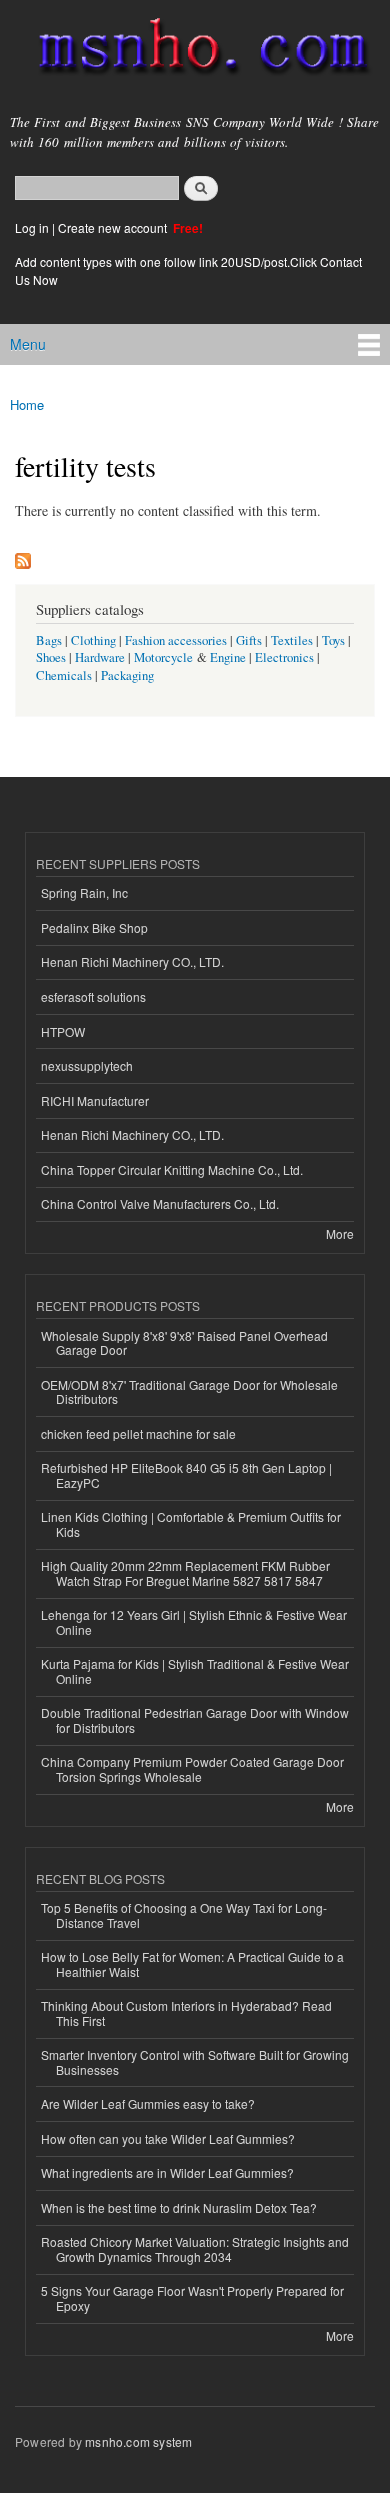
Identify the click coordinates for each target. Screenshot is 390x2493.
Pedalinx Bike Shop (94, 927)
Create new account (114, 227)
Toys (333, 640)
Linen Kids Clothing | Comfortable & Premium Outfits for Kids (191, 1523)
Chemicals (65, 675)
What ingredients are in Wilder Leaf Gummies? (167, 2172)
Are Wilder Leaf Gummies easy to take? (148, 2103)
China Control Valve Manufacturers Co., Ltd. (160, 1203)
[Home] (195, 50)
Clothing (93, 640)
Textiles (292, 640)
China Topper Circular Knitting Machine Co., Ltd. (172, 1169)
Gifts (249, 640)
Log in (32, 227)
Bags (49, 640)
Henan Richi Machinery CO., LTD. (132, 961)
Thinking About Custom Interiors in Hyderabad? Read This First (186, 2012)
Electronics (284, 657)
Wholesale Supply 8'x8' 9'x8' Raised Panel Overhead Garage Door (184, 1342)
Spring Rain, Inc (84, 892)
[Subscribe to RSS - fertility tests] (23, 556)
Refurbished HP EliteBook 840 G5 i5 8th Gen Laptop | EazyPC (186, 1474)
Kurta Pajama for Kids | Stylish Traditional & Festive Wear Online (195, 1670)
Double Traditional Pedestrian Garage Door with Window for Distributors (195, 1719)
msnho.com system (138, 2441)
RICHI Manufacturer (95, 1100)
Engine (228, 657)
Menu (28, 344)
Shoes (51, 657)
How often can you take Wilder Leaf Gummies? (168, 2138)
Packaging (127, 675)
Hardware (100, 657)
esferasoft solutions (93, 996)
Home (27, 404)
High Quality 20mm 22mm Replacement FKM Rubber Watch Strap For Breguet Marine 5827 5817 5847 (185, 1572)
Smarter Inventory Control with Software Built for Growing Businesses (195, 2061)
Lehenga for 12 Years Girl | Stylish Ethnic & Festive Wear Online (194, 1621)
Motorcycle (163, 657)
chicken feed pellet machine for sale (138, 1433)
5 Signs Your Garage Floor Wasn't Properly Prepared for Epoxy (192, 2297)
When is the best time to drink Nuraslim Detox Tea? (179, 2207)
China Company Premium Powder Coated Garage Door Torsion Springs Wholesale (192, 1768)
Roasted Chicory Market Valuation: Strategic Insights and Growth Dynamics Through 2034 (195, 2248)
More (340, 1233)
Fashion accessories (176, 640)
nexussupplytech (87, 1065)
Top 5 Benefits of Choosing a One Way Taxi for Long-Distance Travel (184, 1914)
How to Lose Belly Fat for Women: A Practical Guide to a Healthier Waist (192, 1963)
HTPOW (63, 1031)
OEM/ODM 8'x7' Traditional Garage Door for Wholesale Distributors (189, 1391)
